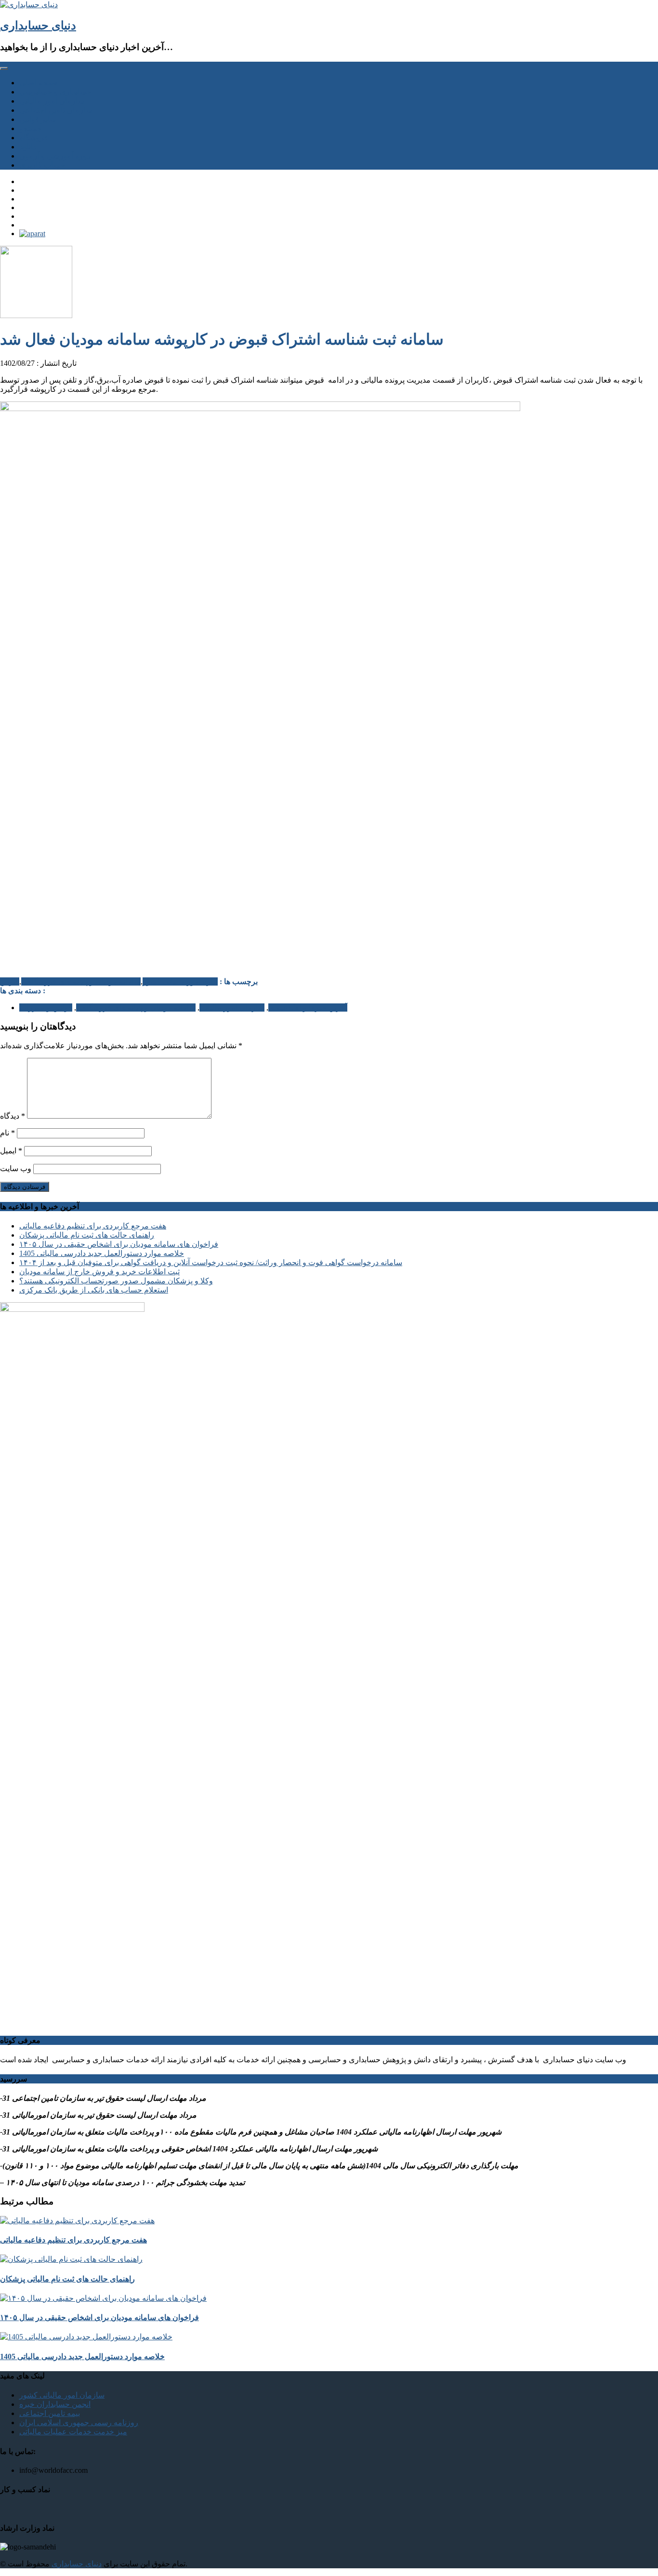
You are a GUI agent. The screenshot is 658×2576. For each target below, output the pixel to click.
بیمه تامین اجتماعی (50, 2413)
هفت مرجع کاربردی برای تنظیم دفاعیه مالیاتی (93, 1226)
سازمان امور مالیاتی (52, 101)
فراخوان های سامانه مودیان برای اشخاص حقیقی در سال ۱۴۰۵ (119, 1244)
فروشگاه (34, 138)
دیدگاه (13, 1116)
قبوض (10, 981)
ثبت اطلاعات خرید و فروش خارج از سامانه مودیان (99, 1272)
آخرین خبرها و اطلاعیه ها (308, 1008)
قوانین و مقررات (46, 1008)
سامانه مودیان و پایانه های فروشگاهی (81, 981)
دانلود (28, 147)
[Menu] (4, 68)
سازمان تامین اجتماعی (56, 110)
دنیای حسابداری (38, 26)
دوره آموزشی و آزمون (55, 156)
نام (7, 1133)
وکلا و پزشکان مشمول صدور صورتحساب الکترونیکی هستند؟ (116, 1281)
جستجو (31, 128)
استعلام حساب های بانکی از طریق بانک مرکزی (94, 1290)
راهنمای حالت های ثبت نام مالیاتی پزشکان (87, 1235)
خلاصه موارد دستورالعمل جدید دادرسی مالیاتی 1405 (102, 1253)
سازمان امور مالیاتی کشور (62, 2395)
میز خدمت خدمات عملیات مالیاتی (73, 2432)
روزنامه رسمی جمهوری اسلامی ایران (79, 2423)
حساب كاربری (42, 165)
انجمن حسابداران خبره (55, 2404)
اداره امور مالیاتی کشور (180, 981)
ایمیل (11, 1151)
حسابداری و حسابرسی (55, 92)
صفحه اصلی (39, 83)
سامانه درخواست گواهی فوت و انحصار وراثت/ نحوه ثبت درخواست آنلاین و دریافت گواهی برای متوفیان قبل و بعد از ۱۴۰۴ (211, 1262)
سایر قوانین (38, 119)
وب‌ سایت (16, 1168)
